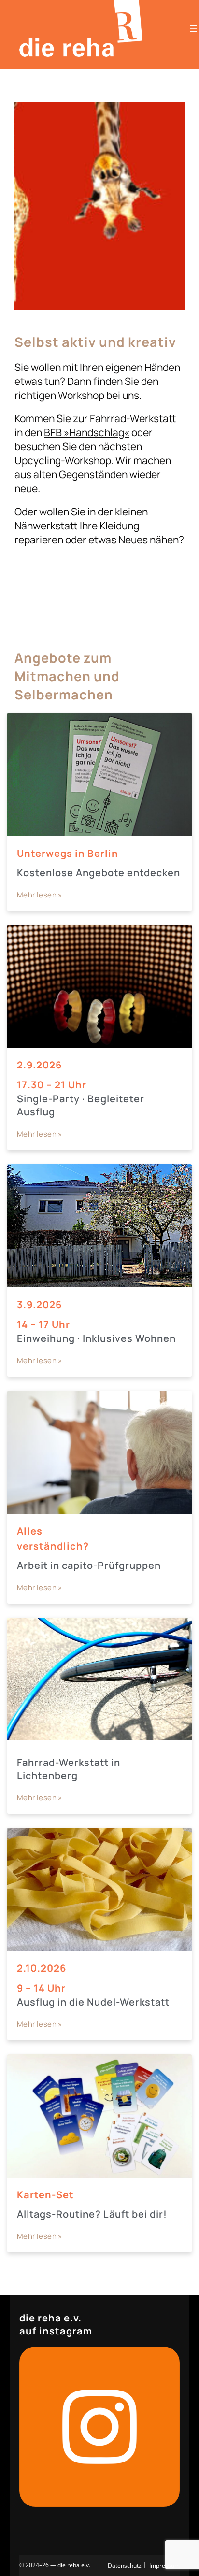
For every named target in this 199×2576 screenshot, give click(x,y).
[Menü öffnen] (193, 28)
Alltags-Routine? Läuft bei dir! (92, 2214)
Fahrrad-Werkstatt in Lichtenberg (69, 1769)
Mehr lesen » (40, 895)
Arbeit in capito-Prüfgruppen (89, 1565)
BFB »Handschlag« (87, 432)
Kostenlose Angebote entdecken (99, 873)
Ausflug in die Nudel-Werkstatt (93, 2002)
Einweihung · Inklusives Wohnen (96, 1338)
